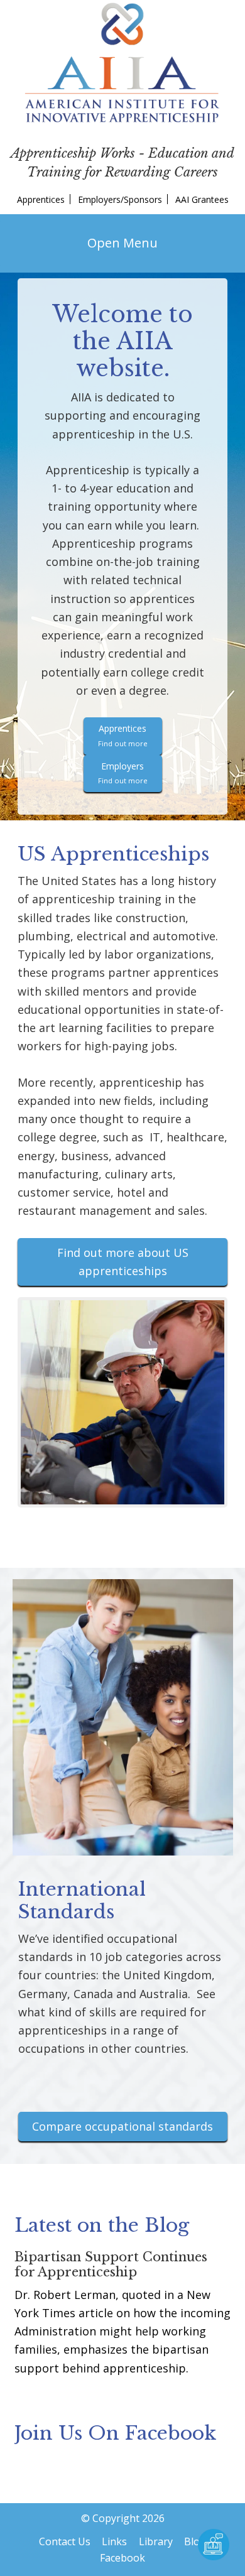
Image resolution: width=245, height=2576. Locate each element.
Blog (195, 2541)
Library (156, 2541)
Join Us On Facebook (116, 2433)
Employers (123, 773)
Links (114, 2541)
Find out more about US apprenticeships (123, 1262)
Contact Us (65, 2541)
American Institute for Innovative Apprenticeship (122, 63)
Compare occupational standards (122, 2126)
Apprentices (123, 735)
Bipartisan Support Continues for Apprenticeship (111, 2264)
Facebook (122, 2558)
